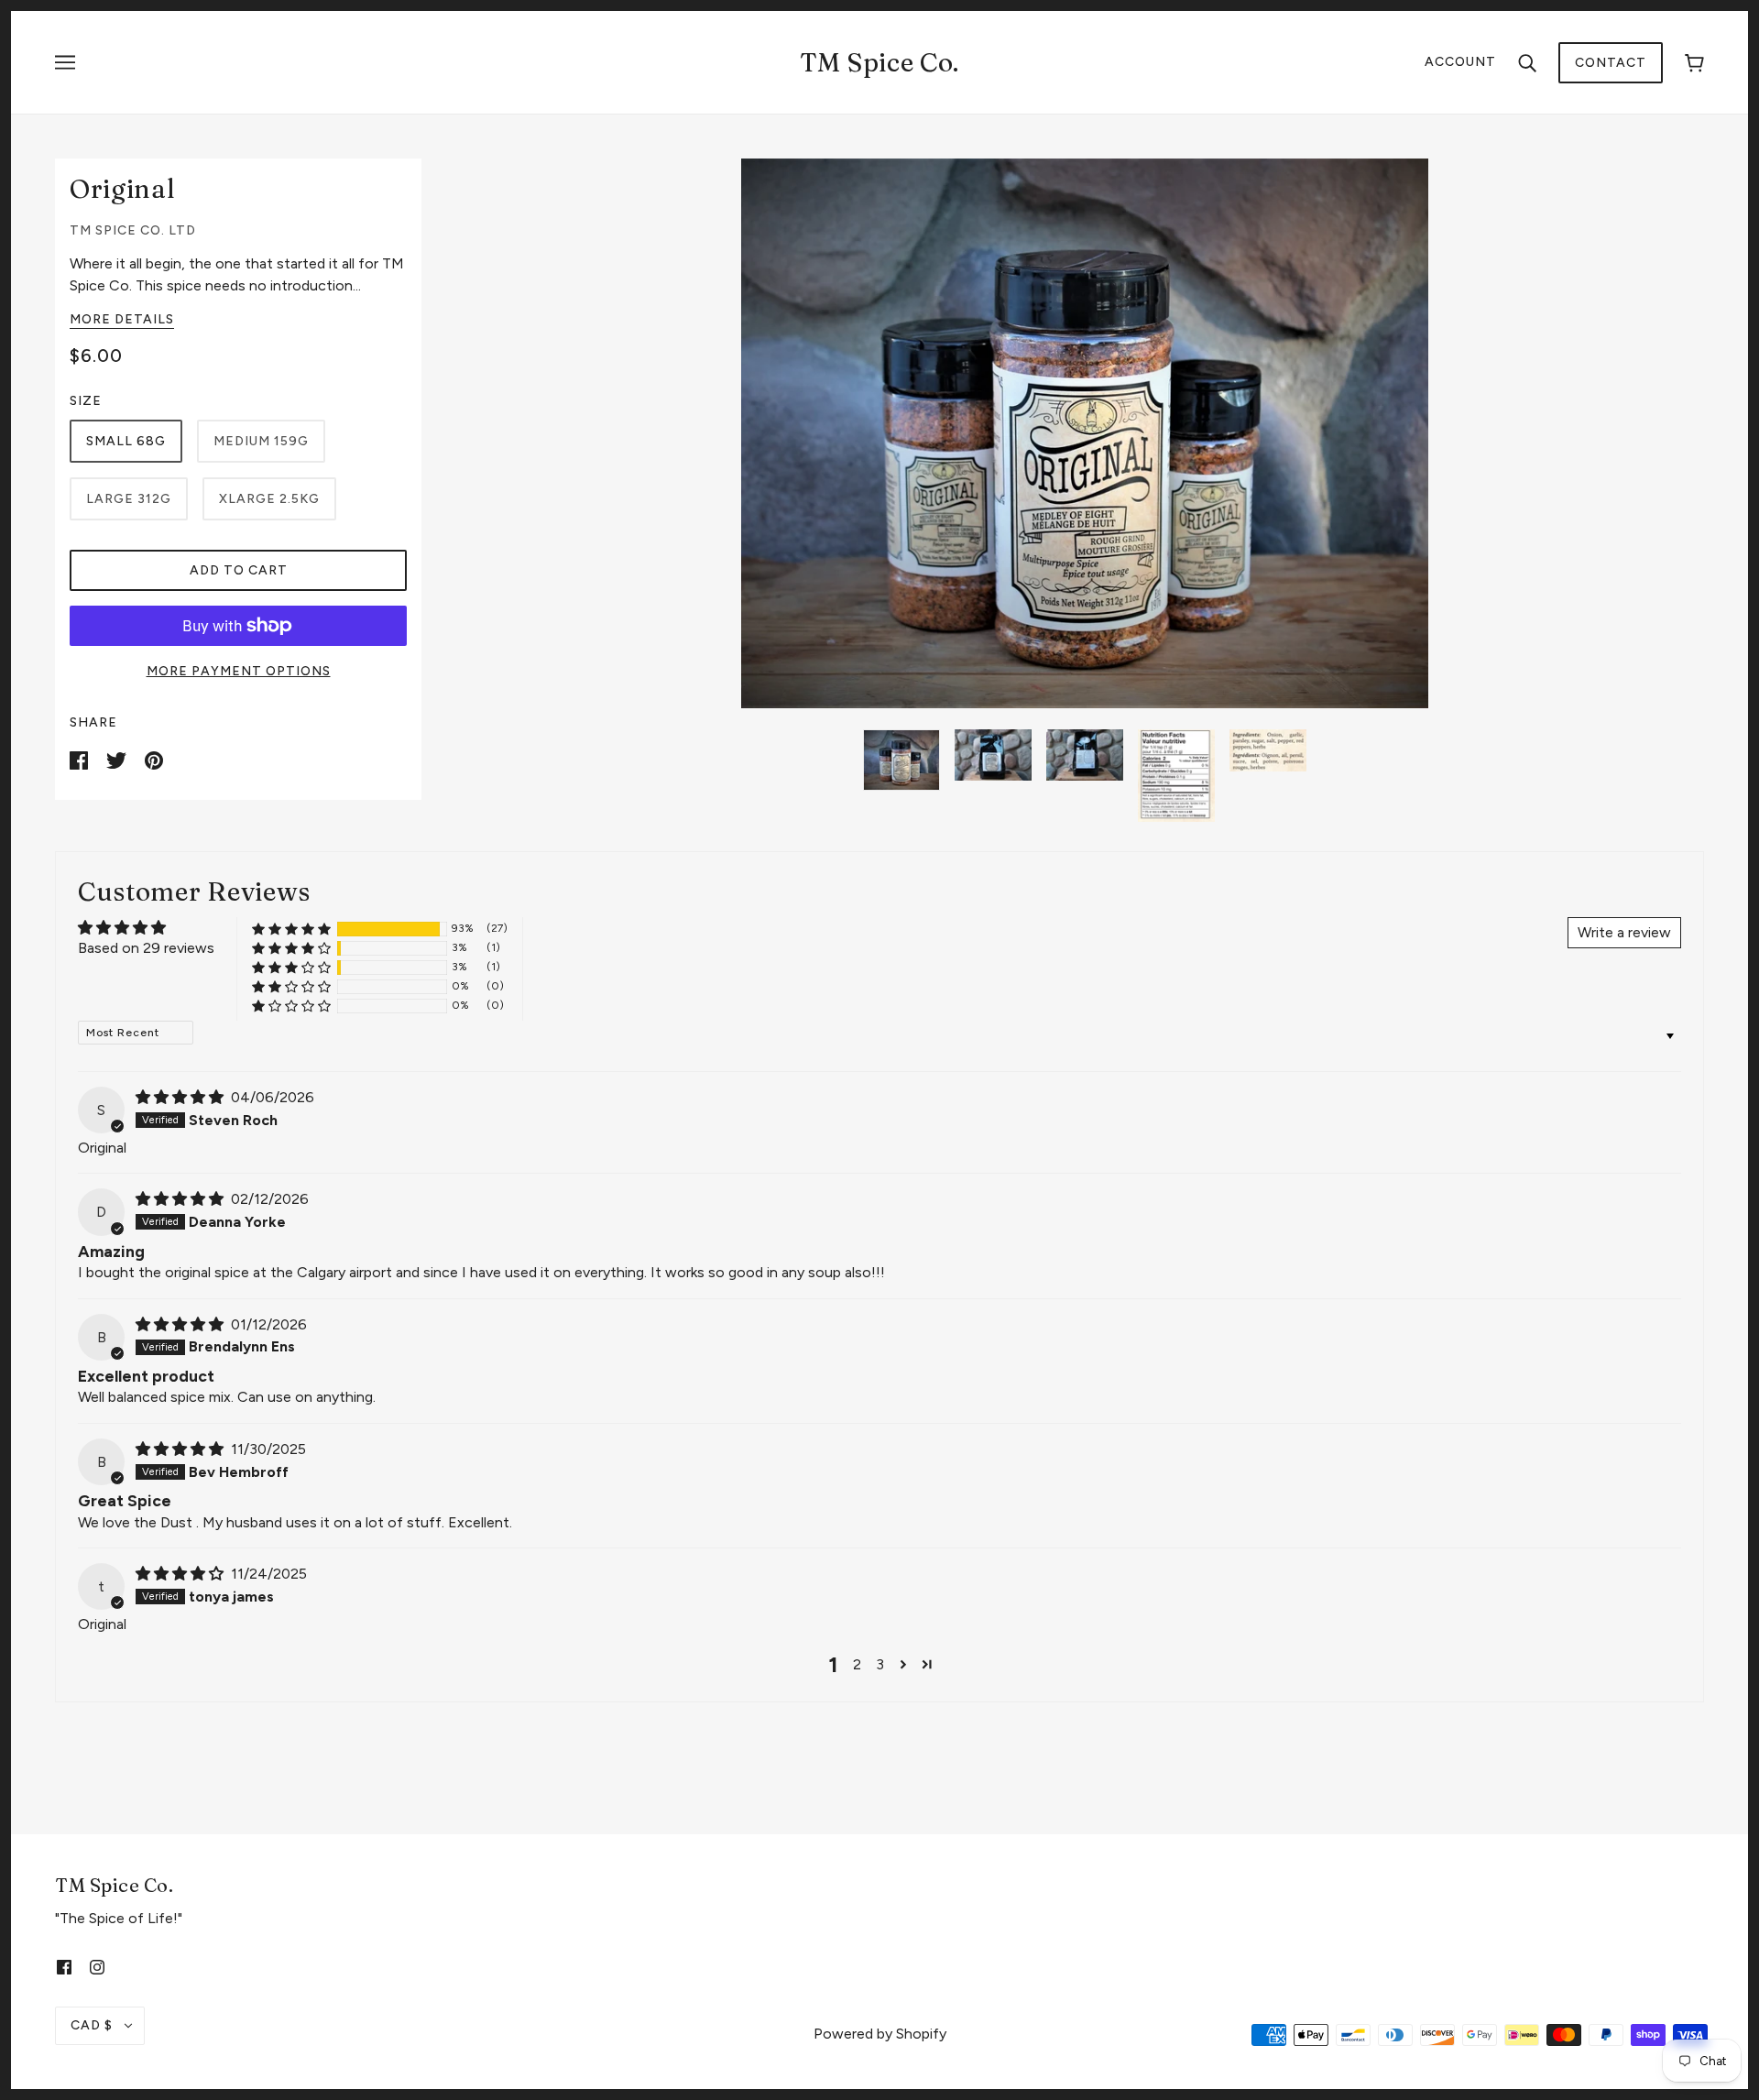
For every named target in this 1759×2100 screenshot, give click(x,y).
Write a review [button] (1624, 932)
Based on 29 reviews (146, 948)
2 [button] (857, 1664)
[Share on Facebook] (81, 759)
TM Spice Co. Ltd (133, 230)
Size (86, 401)
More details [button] (122, 320)
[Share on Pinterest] (154, 759)
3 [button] (880, 1664)
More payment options (239, 671)
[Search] (1527, 62)
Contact (1611, 63)
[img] (181, 1097)
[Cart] (1694, 63)
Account (1460, 62)
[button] (291, 929)
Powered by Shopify (880, 2034)
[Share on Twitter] (118, 759)
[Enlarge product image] (1085, 433)
